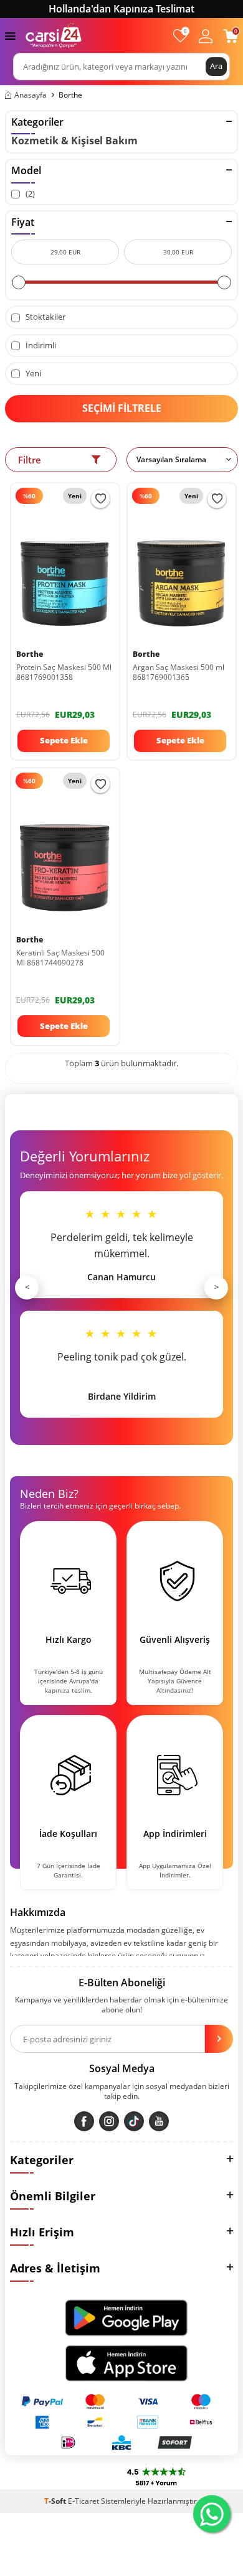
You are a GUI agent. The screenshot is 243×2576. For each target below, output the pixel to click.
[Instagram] (109, 2121)
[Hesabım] (206, 36)
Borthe (30, 654)
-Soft (56, 2501)
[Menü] (10, 35)
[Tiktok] (134, 2121)
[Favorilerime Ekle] (100, 499)
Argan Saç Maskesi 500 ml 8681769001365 (179, 672)
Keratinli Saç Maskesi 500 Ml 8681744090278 (60, 958)
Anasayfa (31, 95)
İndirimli (40, 346)
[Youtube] (159, 2121)
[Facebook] (84, 2121)
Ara (216, 66)
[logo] (54, 35)
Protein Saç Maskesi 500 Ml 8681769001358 (64, 672)
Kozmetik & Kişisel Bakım (74, 141)
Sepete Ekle (64, 740)
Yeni (32, 374)
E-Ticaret (83, 2501)
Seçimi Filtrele (122, 408)
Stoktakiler (45, 317)
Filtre (30, 460)
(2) (29, 194)
